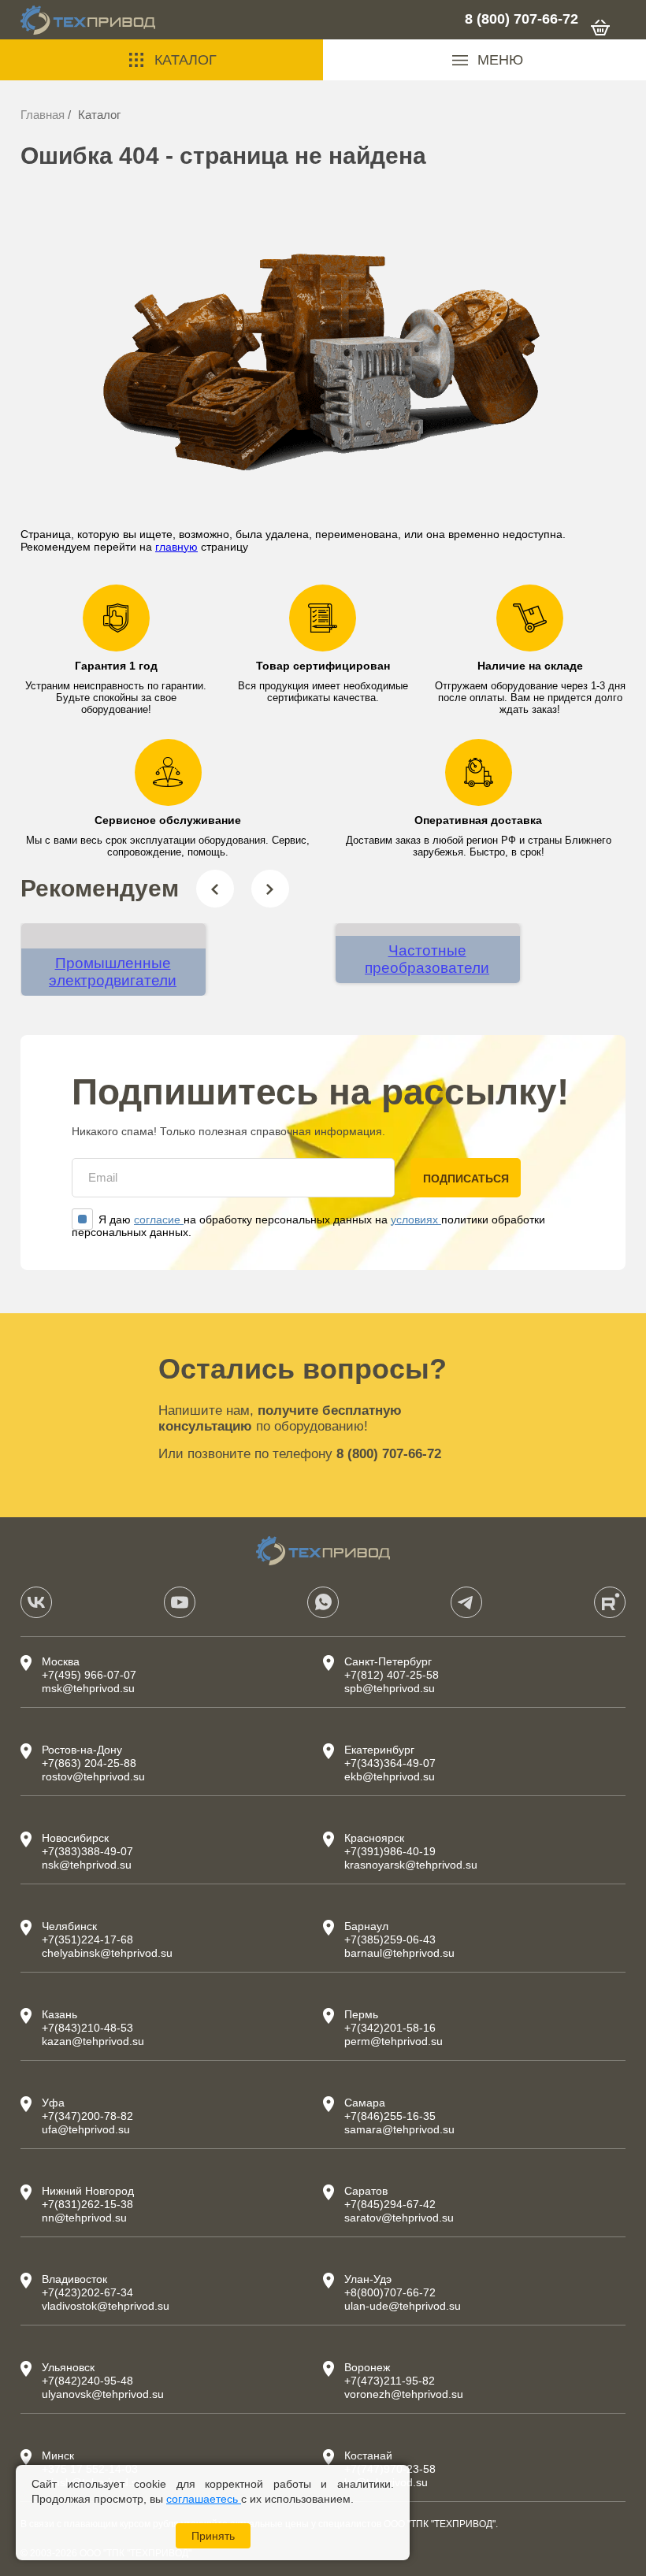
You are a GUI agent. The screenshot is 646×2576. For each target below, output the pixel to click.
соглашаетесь (204, 2499)
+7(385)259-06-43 (390, 1939)
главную (176, 547)
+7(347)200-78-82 (87, 2116)
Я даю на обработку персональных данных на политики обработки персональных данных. (308, 1226)
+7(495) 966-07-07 (89, 1675)
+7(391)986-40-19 (390, 1851)
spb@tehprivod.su (390, 1688)
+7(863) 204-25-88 (89, 1763)
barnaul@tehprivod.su (399, 1953)
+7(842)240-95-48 (87, 2381)
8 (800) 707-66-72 (522, 19)
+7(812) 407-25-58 (392, 1675)
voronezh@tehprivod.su (404, 2394)
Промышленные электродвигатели (113, 972)
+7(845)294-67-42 (390, 2204)
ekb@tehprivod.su (390, 1776)
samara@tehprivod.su (399, 2129)
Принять (213, 2536)
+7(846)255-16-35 (390, 2116)
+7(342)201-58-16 (390, 2028)
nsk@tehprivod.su (87, 1865)
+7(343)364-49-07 (390, 1763)
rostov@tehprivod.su (93, 1776)
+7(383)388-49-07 (87, 1851)
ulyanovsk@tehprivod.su (103, 2394)
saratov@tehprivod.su (399, 2218)
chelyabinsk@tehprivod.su (107, 1953)
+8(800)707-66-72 (390, 2292)
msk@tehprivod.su (88, 1688)
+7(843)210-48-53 (87, 2028)
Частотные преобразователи (427, 959)
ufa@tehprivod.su (86, 2129)
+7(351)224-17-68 (87, 1939)
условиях (416, 1219)
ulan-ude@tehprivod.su (403, 2306)
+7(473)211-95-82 (390, 2381)
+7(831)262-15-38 (87, 2204)
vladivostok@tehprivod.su (106, 2306)
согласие (159, 1219)
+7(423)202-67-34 (87, 2292)
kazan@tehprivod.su (93, 2041)
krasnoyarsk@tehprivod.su (411, 1865)
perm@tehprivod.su (394, 2041)
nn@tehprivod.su (84, 2218)
